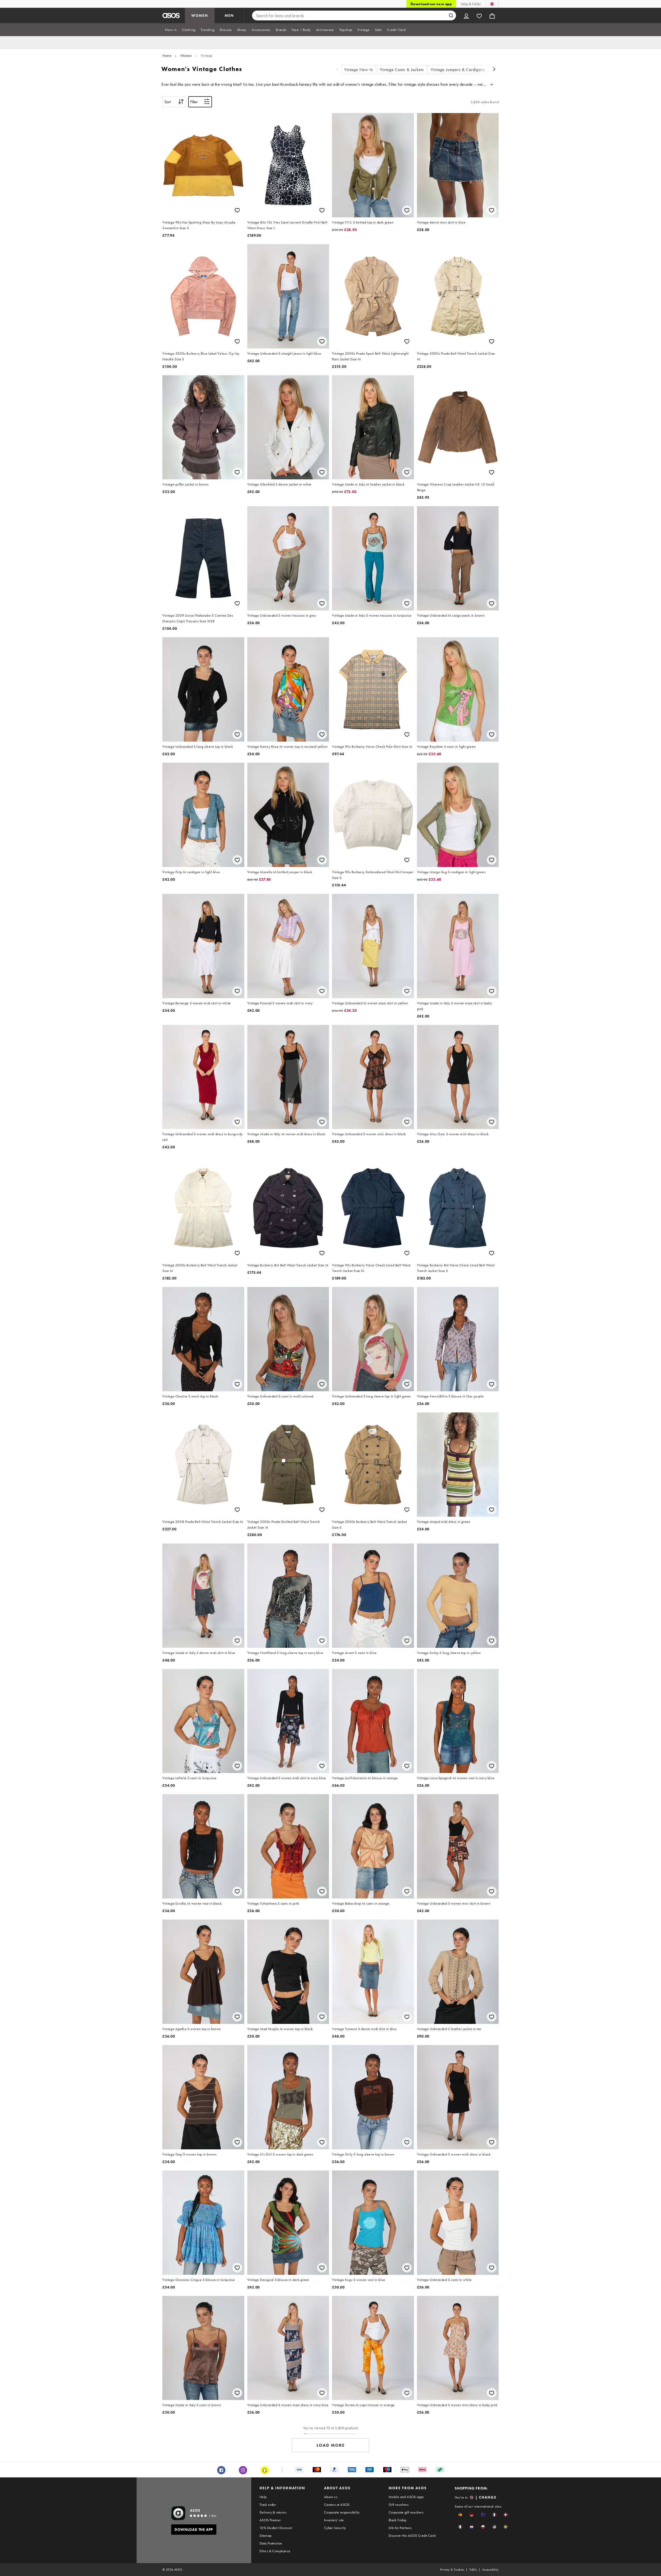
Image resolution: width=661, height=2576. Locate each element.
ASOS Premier (270, 2520)
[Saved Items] (479, 15)
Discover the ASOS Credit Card (412, 2535)
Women (186, 55)
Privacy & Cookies (452, 2570)
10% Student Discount (276, 2528)
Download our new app (431, 4)
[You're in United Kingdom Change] (492, 4)
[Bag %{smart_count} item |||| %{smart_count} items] (492, 15)
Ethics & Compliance (275, 2551)
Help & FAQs (471, 4)
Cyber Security (335, 2528)
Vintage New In (359, 70)
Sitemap (266, 2535)
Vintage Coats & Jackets (402, 70)
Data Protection (271, 2543)
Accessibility (490, 2570)
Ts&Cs (473, 2570)
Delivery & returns (273, 2512)
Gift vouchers (399, 2505)
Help (263, 2497)
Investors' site (334, 2520)
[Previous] (337, 70)
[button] (460, 2515)
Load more (331, 2445)
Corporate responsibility (342, 2512)
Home (167, 55)
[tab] (171, 30)
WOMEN (200, 15)
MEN (229, 15)
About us (331, 2497)
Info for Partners (400, 2528)
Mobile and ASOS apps (406, 2497)
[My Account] (466, 15)
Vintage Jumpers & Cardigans (458, 70)
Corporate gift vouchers (406, 2512)
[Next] (494, 70)
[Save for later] (237, 210)
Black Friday (398, 2520)
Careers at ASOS (337, 2505)
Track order (268, 2505)
